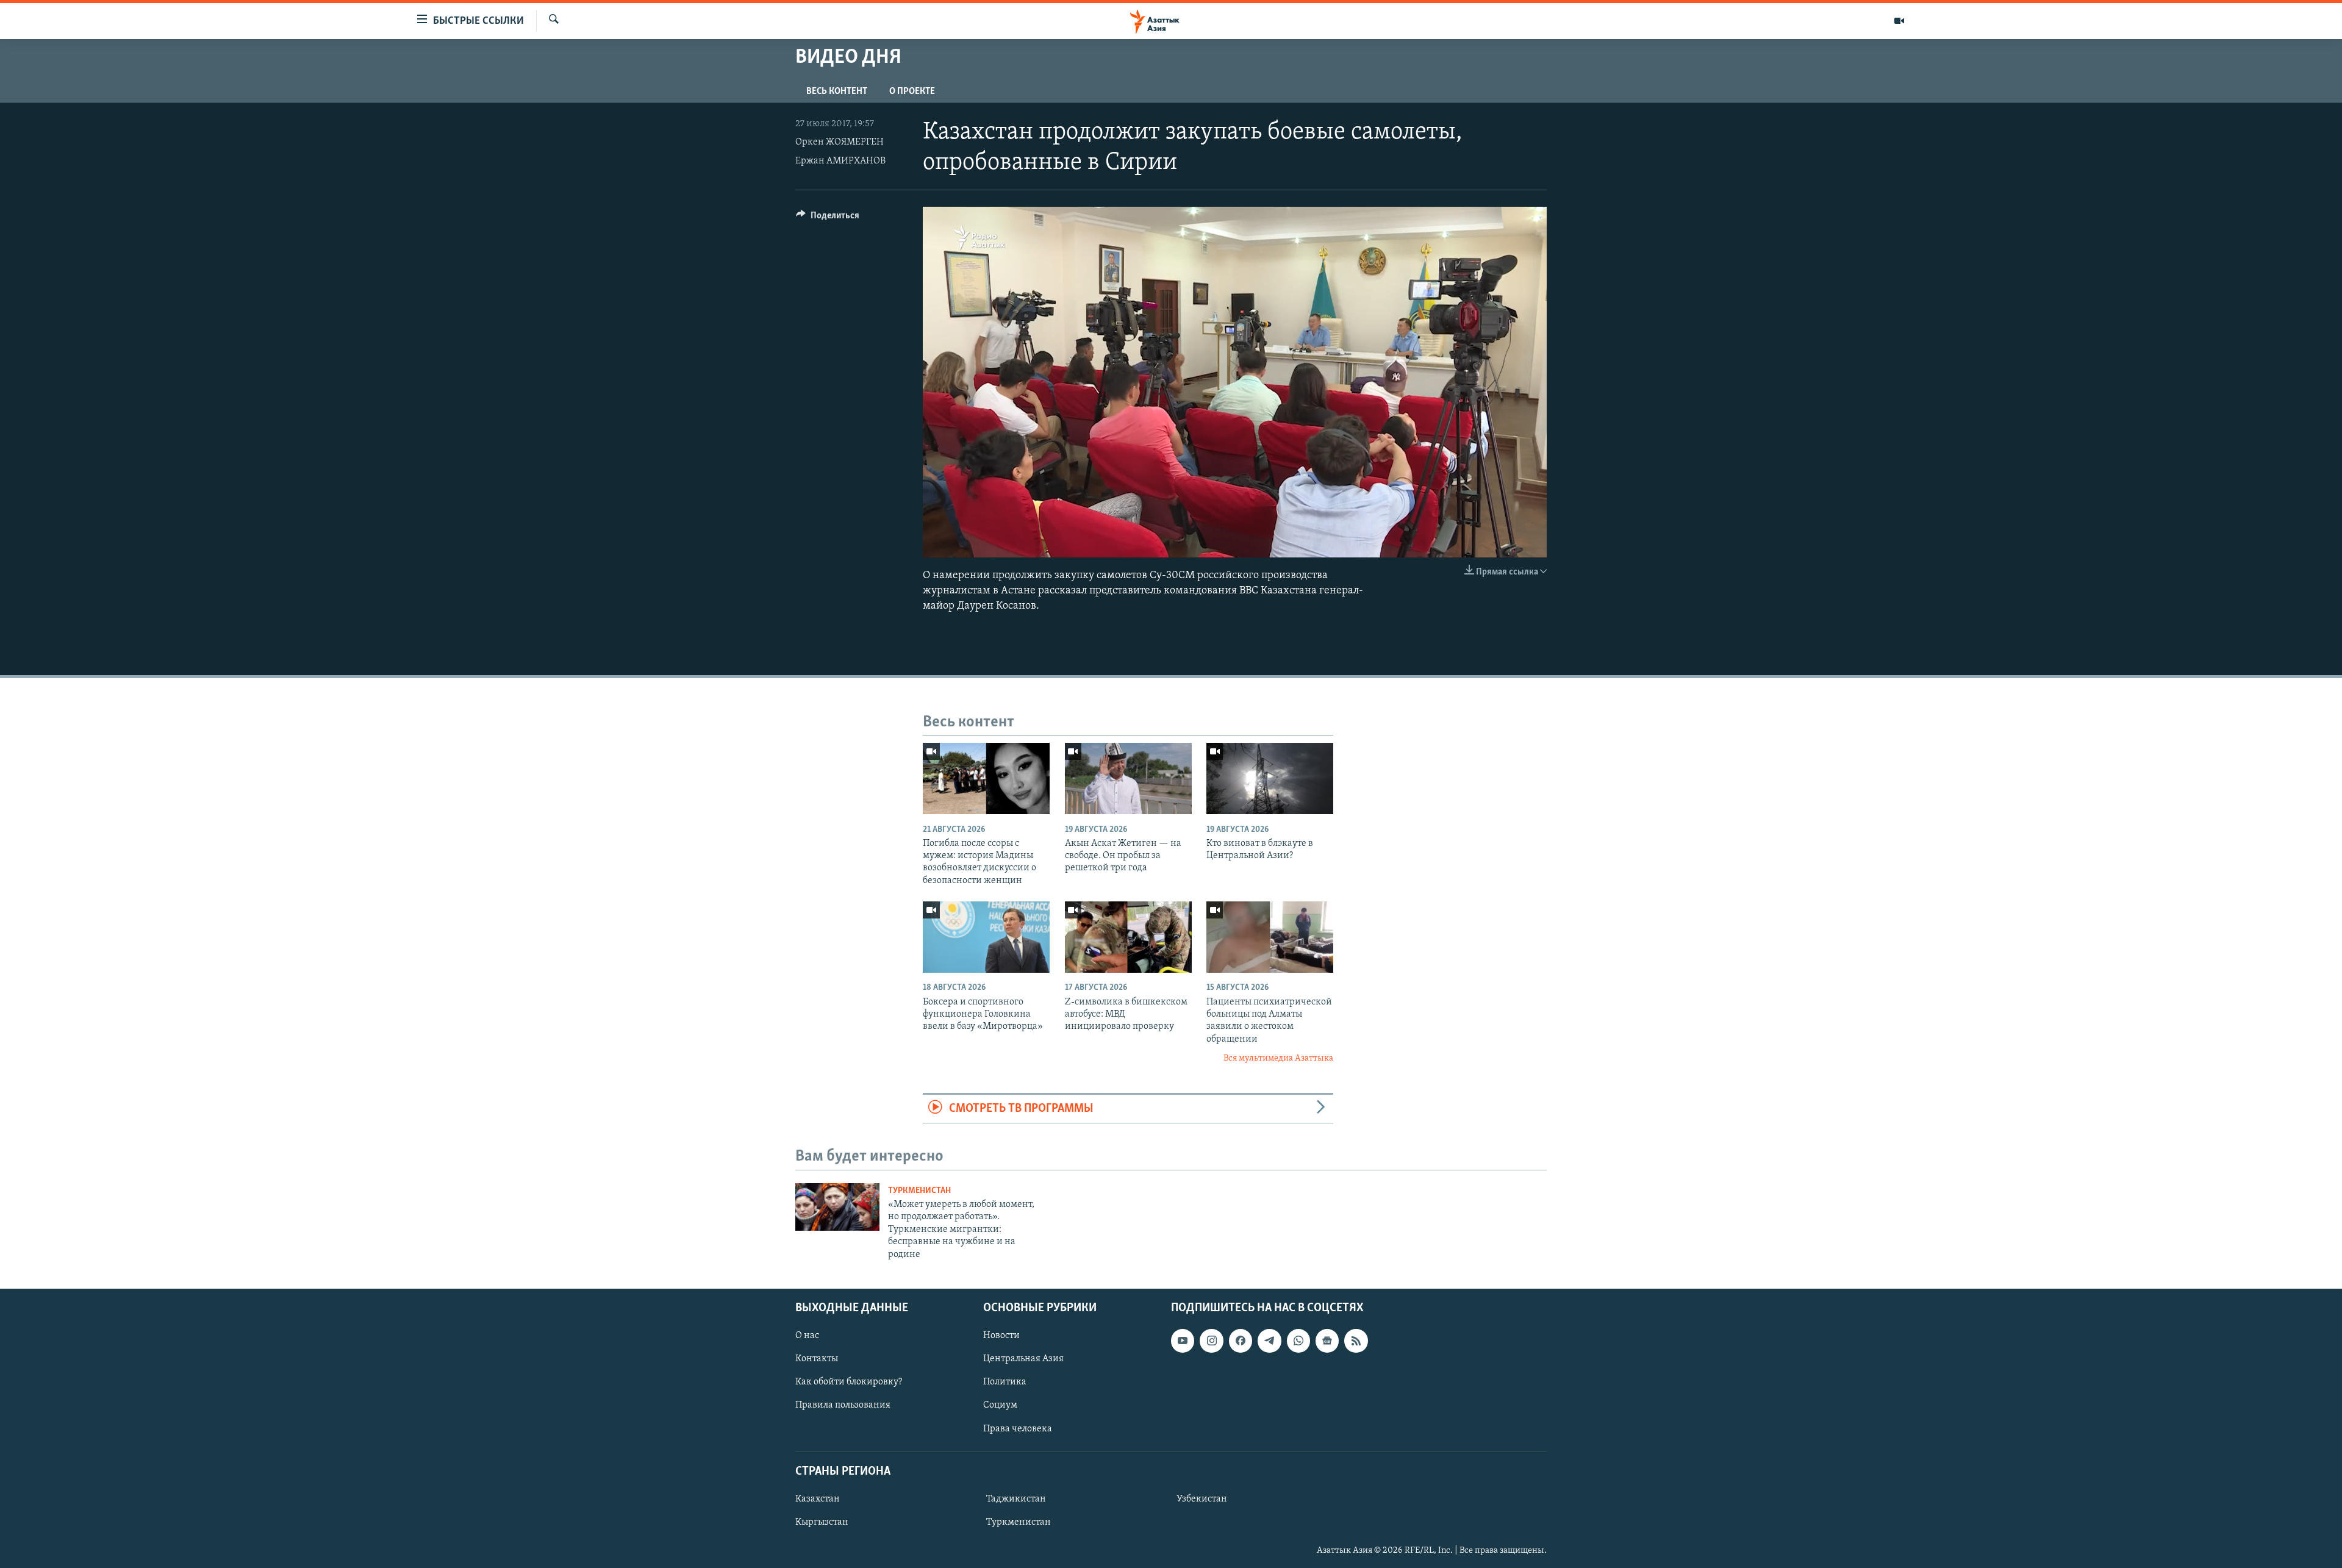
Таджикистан (1016, 1499)
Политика (1005, 1382)
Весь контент (837, 91)
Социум (1000, 1405)
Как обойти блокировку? (849, 1382)
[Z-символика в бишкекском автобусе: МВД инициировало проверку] (1128, 937)
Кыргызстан (822, 1522)
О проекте (912, 91)
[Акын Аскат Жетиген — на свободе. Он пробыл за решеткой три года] (1128, 779)
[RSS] (1356, 1341)
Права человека (1018, 1428)
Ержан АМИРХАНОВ (840, 161)
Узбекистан (1202, 1499)
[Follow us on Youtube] (1183, 1341)
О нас (807, 1336)
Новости (1001, 1336)
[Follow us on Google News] (1327, 1341)
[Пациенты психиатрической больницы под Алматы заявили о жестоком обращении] (1270, 937)
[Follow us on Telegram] (1269, 1341)
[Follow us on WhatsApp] (1298, 1341)
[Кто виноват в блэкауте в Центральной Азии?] (1270, 779)
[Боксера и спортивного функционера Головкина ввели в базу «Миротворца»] (986, 937)
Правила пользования (843, 1405)
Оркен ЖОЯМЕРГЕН (840, 142)
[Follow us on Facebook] (1241, 1341)
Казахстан (818, 1499)
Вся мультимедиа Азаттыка (1278, 1058)
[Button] (828, 218)
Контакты (817, 1359)
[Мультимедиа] (1899, 21)
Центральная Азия (1023, 1359)
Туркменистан (919, 1191)
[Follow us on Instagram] (1211, 1341)
